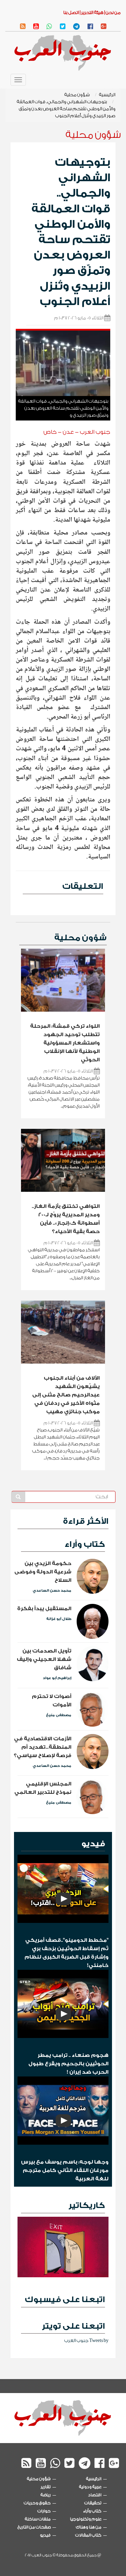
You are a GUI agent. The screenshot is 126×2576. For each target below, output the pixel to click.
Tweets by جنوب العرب (86, 2340)
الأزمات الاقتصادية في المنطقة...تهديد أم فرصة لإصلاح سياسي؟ (43, 1747)
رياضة (46, 2495)
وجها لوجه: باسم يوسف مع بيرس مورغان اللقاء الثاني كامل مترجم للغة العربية (65, 2170)
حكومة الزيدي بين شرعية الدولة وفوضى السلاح (43, 1572)
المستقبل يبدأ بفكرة (44, 1609)
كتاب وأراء (85, 1544)
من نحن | (112, 12)
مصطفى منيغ (59, 1715)
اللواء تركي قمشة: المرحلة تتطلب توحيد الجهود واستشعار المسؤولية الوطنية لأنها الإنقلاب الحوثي (65, 1043)
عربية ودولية (90, 2487)
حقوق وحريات (37, 2503)
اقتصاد (95, 2495)
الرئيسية (107, 95)
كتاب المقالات (88, 2535)
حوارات (44, 2511)
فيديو (93, 1844)
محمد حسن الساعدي (52, 1591)
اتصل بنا (71, 12)
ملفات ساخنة (38, 2519)
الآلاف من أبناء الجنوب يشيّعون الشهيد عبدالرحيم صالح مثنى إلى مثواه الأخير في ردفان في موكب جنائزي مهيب (66, 1395)
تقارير (46, 2487)
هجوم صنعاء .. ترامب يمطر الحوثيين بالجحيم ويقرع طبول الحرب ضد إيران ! (68, 2064)
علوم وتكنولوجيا (86, 2519)
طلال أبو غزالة (59, 1619)
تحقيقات (93, 2503)
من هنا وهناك (89, 2527)
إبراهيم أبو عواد (57, 1678)
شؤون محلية (77, 95)
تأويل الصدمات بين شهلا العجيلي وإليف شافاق (44, 1659)
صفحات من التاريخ (34, 2527)
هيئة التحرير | (91, 12)
